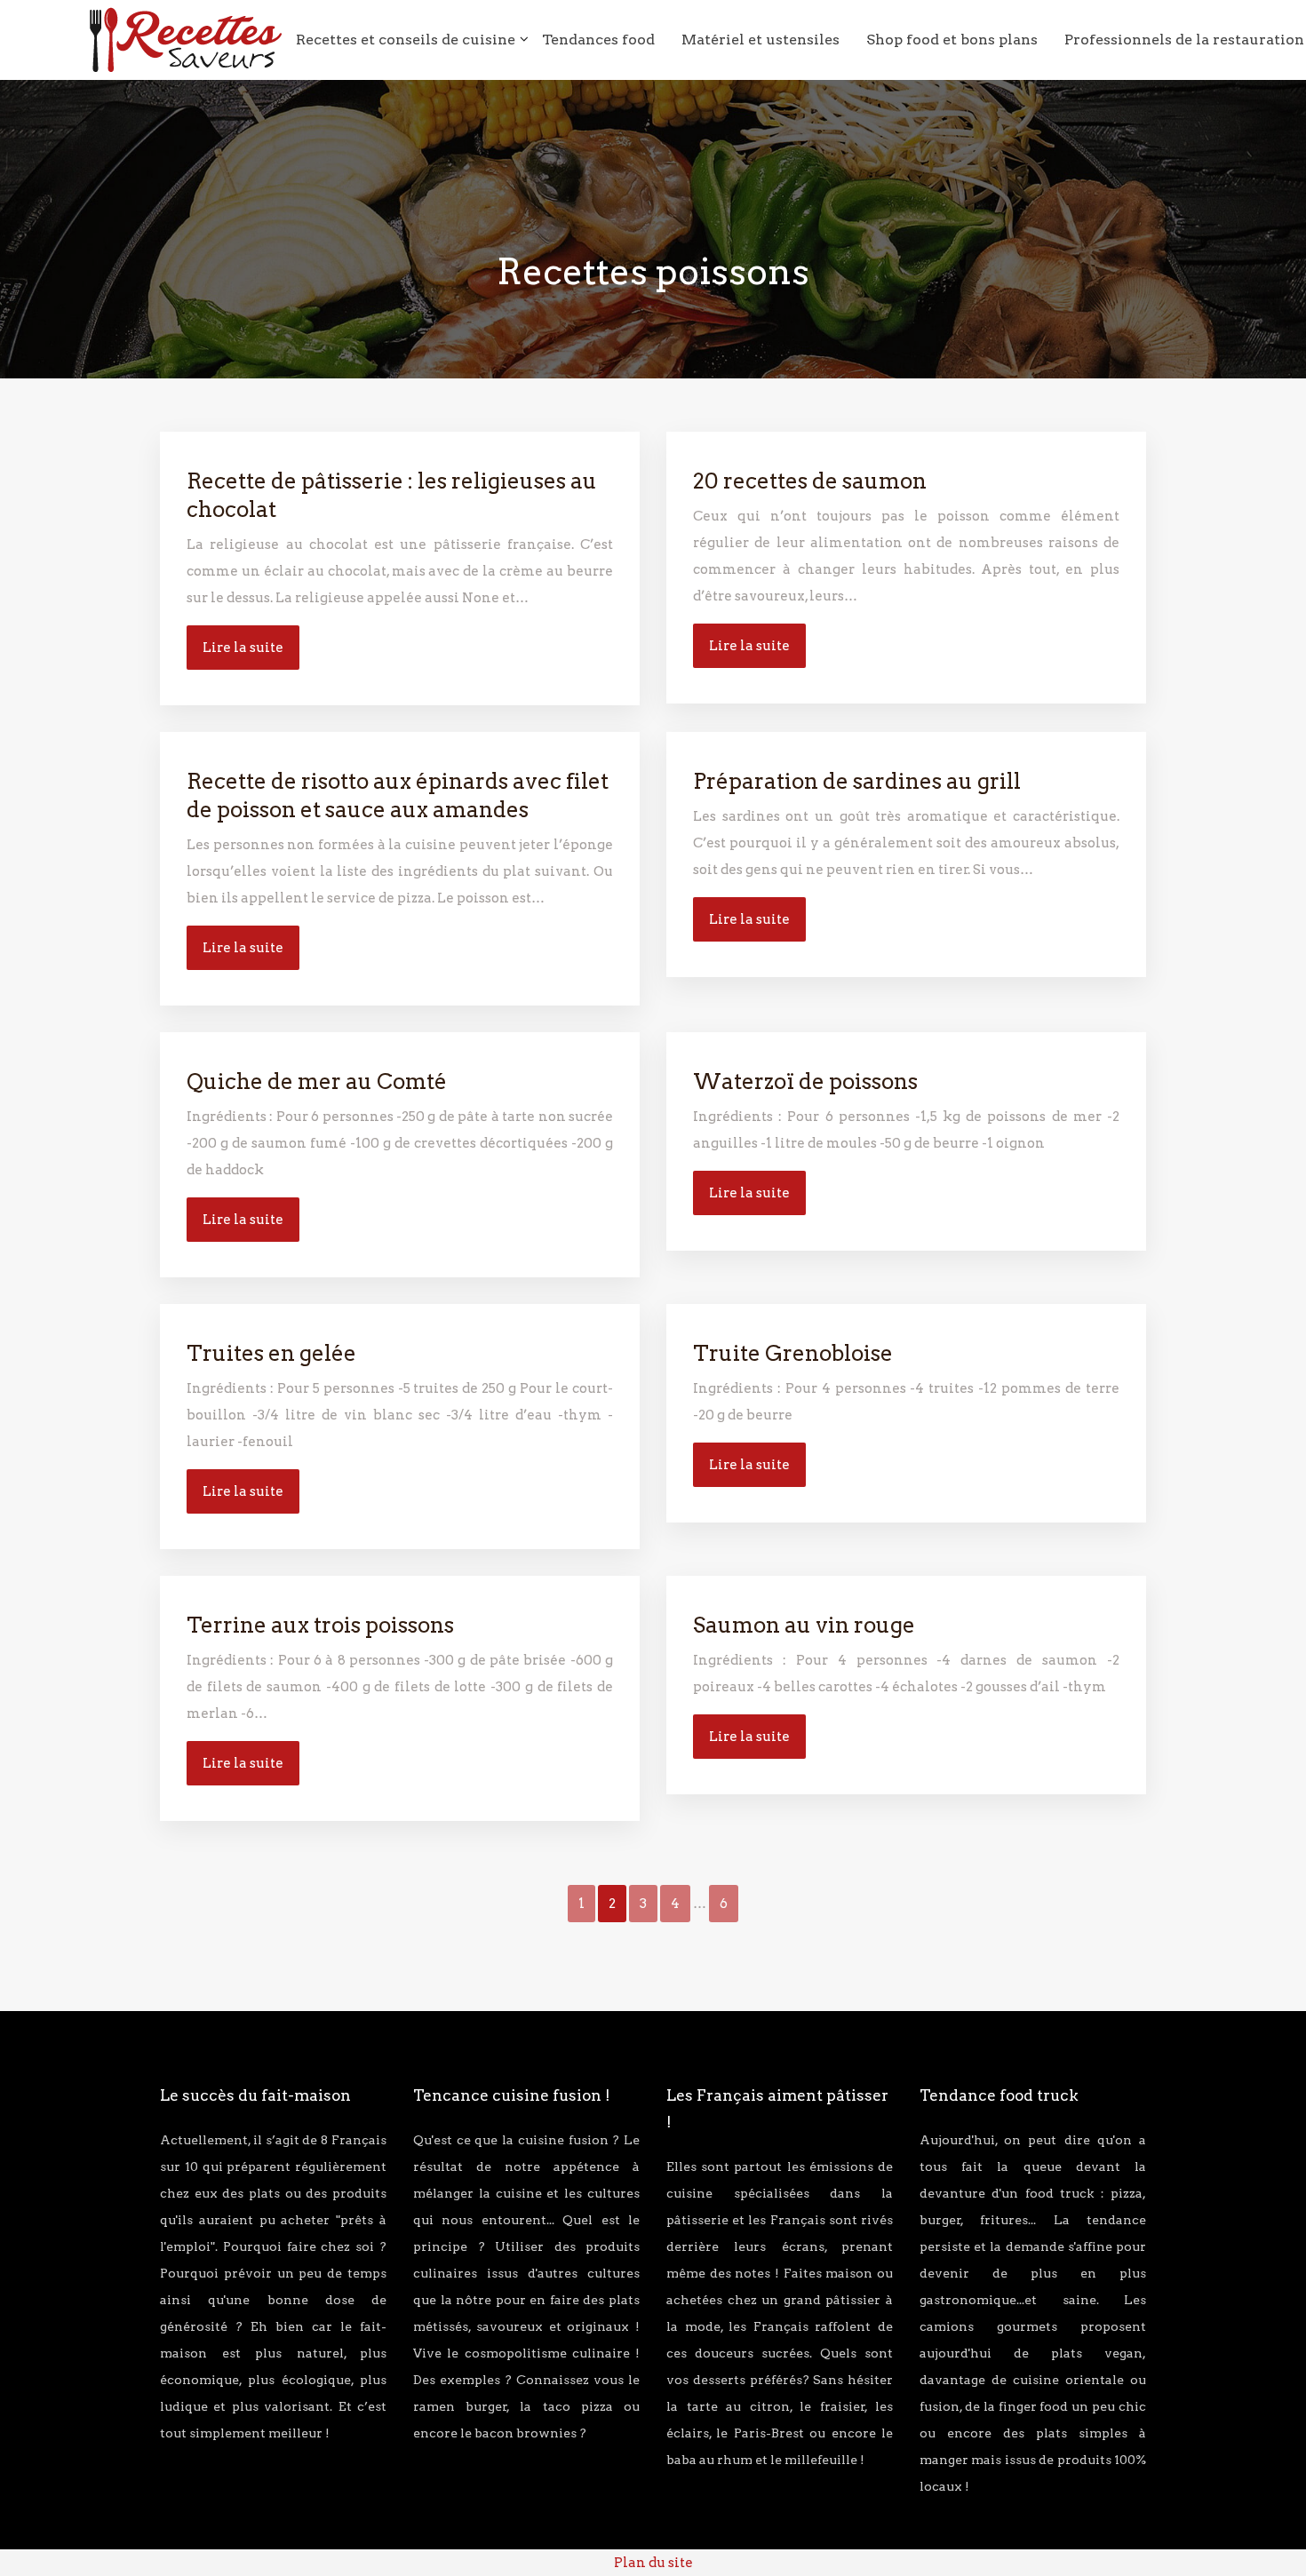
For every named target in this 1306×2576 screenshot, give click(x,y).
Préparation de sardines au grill (857, 781)
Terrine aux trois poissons (320, 1625)
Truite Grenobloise (793, 1353)
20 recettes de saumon (810, 481)
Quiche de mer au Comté (317, 1081)
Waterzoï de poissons (805, 1081)
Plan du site (653, 2563)
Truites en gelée (271, 1353)
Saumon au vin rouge (804, 1625)
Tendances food (598, 40)
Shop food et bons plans (952, 40)
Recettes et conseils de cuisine (406, 40)
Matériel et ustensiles (761, 40)
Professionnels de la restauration (1184, 40)
